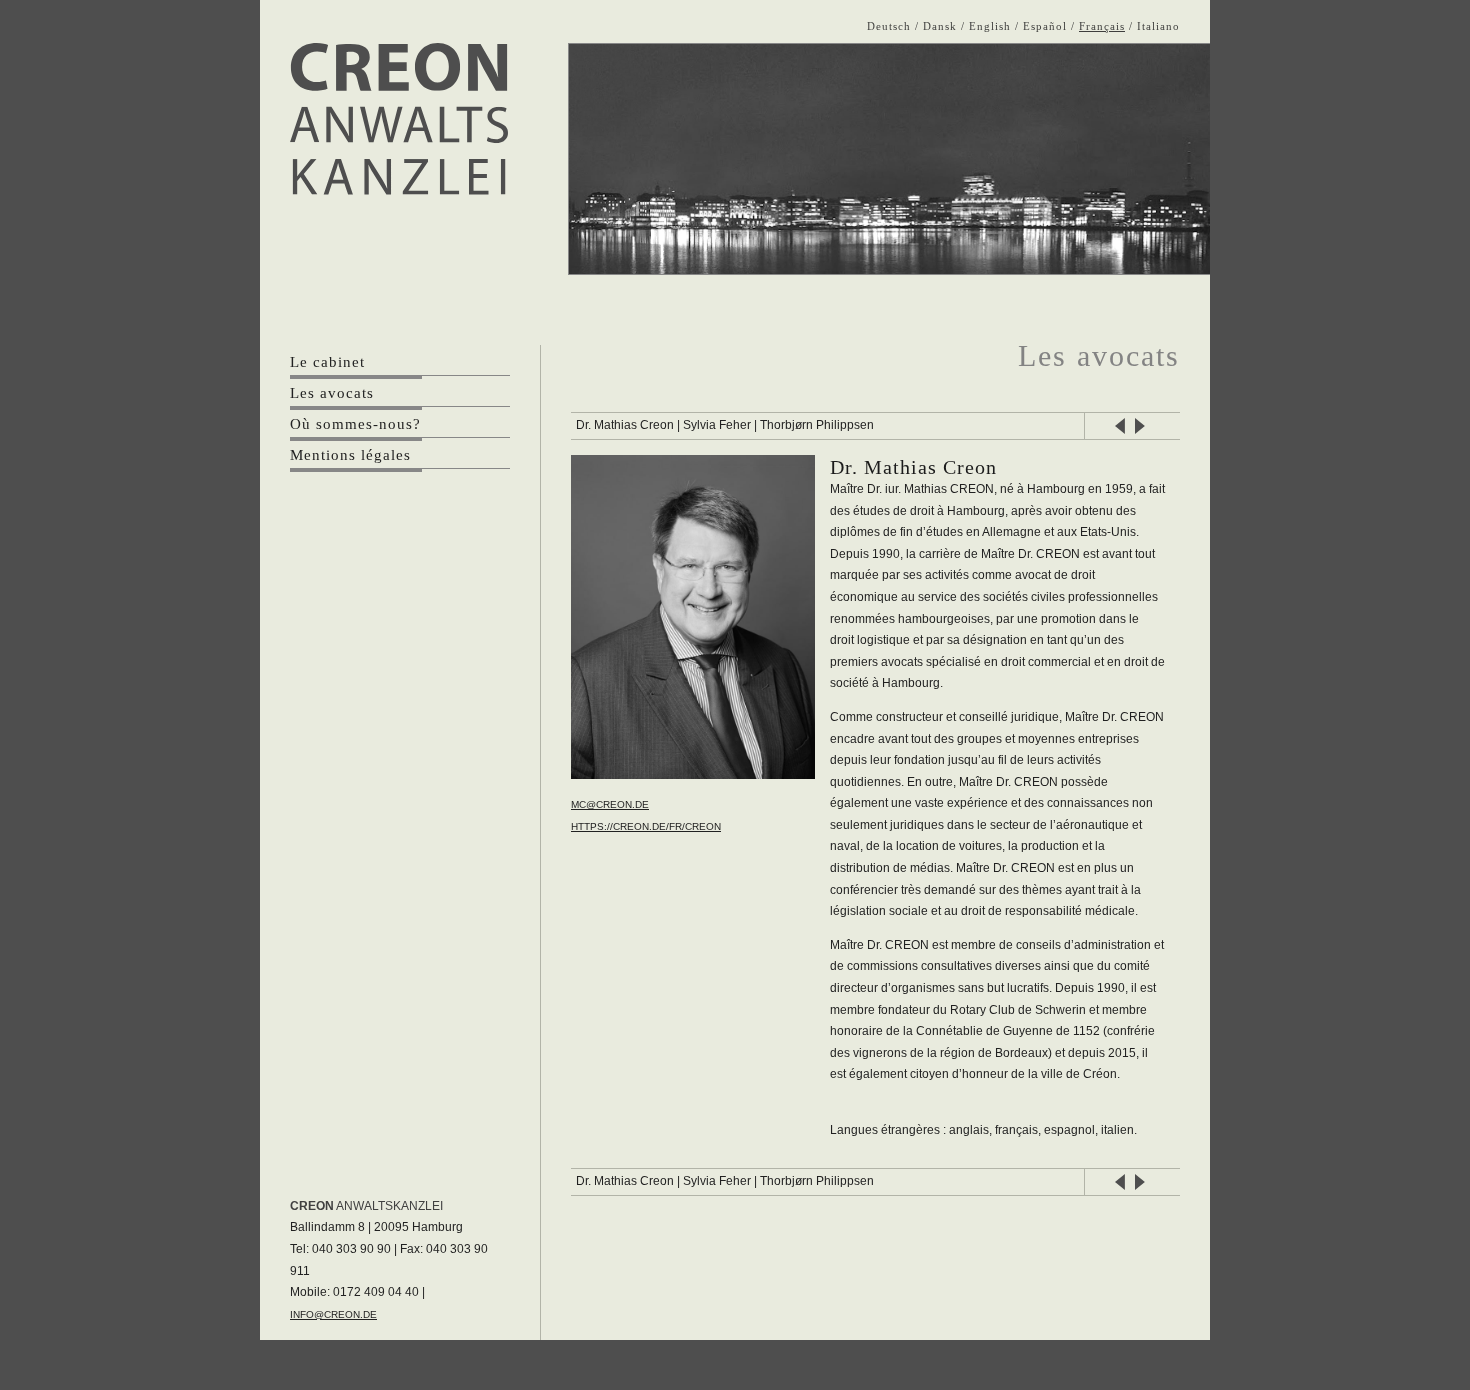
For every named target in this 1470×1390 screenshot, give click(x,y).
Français (1102, 26)
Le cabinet (327, 362)
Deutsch (889, 26)
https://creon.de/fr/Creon (646, 826)
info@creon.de (333, 1314)
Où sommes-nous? (355, 424)
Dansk (940, 26)
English (990, 26)
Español (1045, 26)
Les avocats (332, 393)
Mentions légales (350, 455)
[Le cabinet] (399, 119)
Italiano (1158, 26)
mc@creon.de (610, 804)
